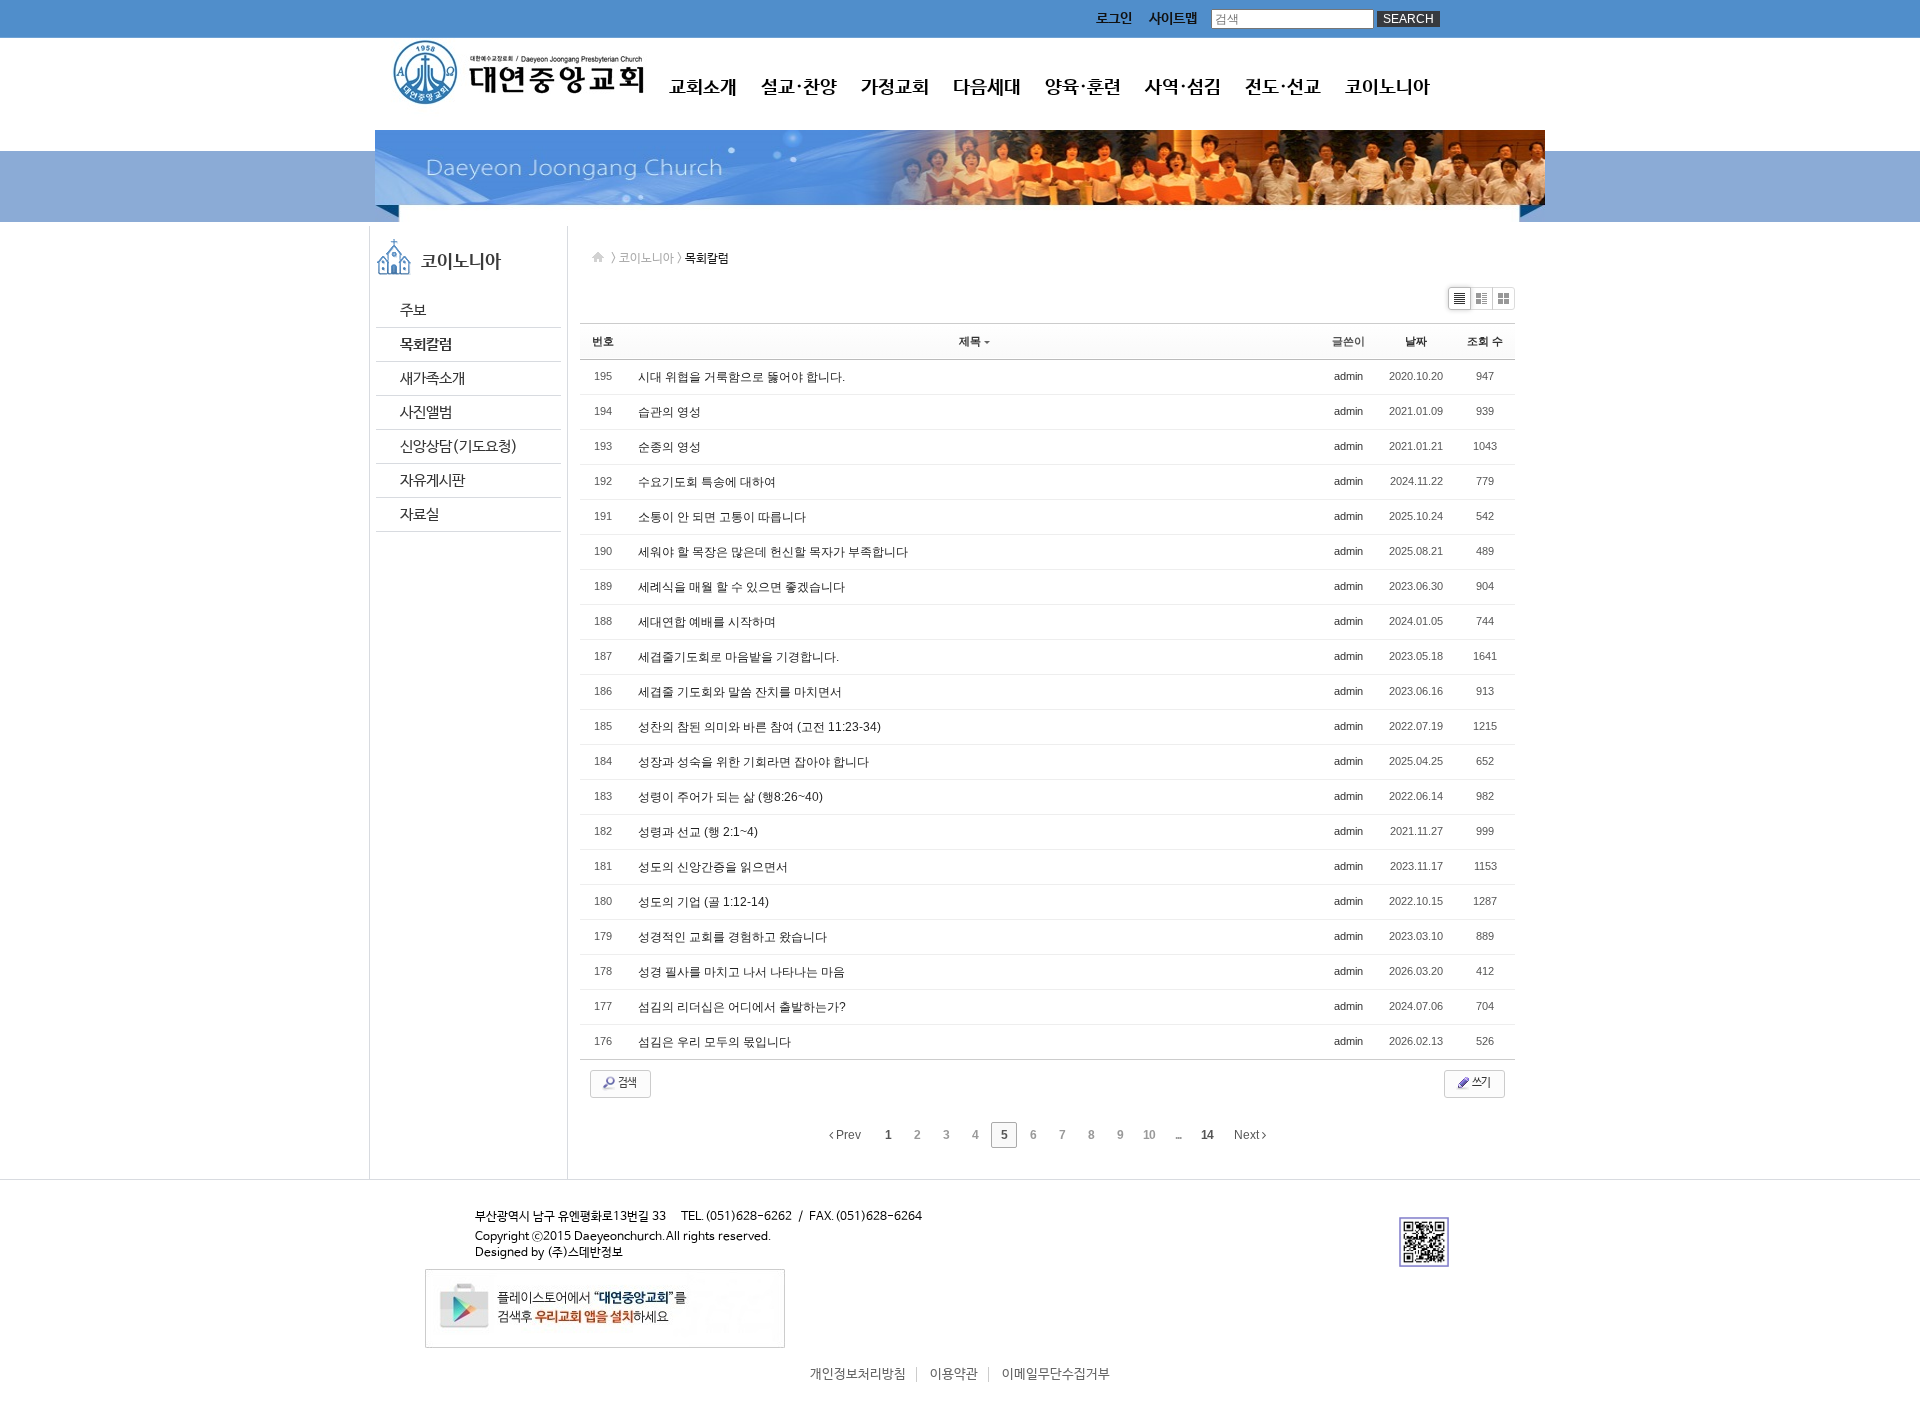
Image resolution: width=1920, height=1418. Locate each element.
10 (1149, 1135)
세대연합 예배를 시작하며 (707, 622)
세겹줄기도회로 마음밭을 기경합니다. (738, 657)
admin (1348, 376)
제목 (970, 341)
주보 (413, 310)
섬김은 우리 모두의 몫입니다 (714, 1042)
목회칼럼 (426, 344)
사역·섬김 (1183, 88)
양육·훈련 (1083, 88)
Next (1248, 1135)
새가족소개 (432, 378)
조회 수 (1485, 341)
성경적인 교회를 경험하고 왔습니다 (732, 937)
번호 (603, 341)
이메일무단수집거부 (1056, 1374)
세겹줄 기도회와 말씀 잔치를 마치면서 (740, 692)
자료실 (419, 514)
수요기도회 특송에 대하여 (707, 482)
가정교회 (895, 88)
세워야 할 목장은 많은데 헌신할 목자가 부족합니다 (773, 552)
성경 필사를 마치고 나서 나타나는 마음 (741, 972)
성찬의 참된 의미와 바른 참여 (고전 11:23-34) (759, 727)
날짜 (1416, 341)
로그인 (1114, 19)
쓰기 (1480, 1083)
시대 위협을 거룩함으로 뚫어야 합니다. (741, 377)
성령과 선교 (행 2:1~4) (698, 832)
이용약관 (954, 1374)
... (1178, 1135)
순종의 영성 (669, 447)
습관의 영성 (669, 412)
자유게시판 (432, 480)
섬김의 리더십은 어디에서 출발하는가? (742, 1007)
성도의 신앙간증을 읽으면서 (713, 867)
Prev (847, 1135)
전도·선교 (1283, 88)
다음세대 (987, 88)
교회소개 (703, 88)
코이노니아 (1387, 88)
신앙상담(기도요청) (459, 446)
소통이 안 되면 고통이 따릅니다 (722, 517)
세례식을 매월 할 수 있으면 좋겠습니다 (741, 587)
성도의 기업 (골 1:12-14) (703, 902)
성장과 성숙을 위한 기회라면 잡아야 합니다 (753, 762)
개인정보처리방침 (858, 1374)
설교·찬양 (799, 88)
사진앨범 (426, 412)
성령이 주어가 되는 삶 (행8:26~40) (730, 797)
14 (1207, 1135)
